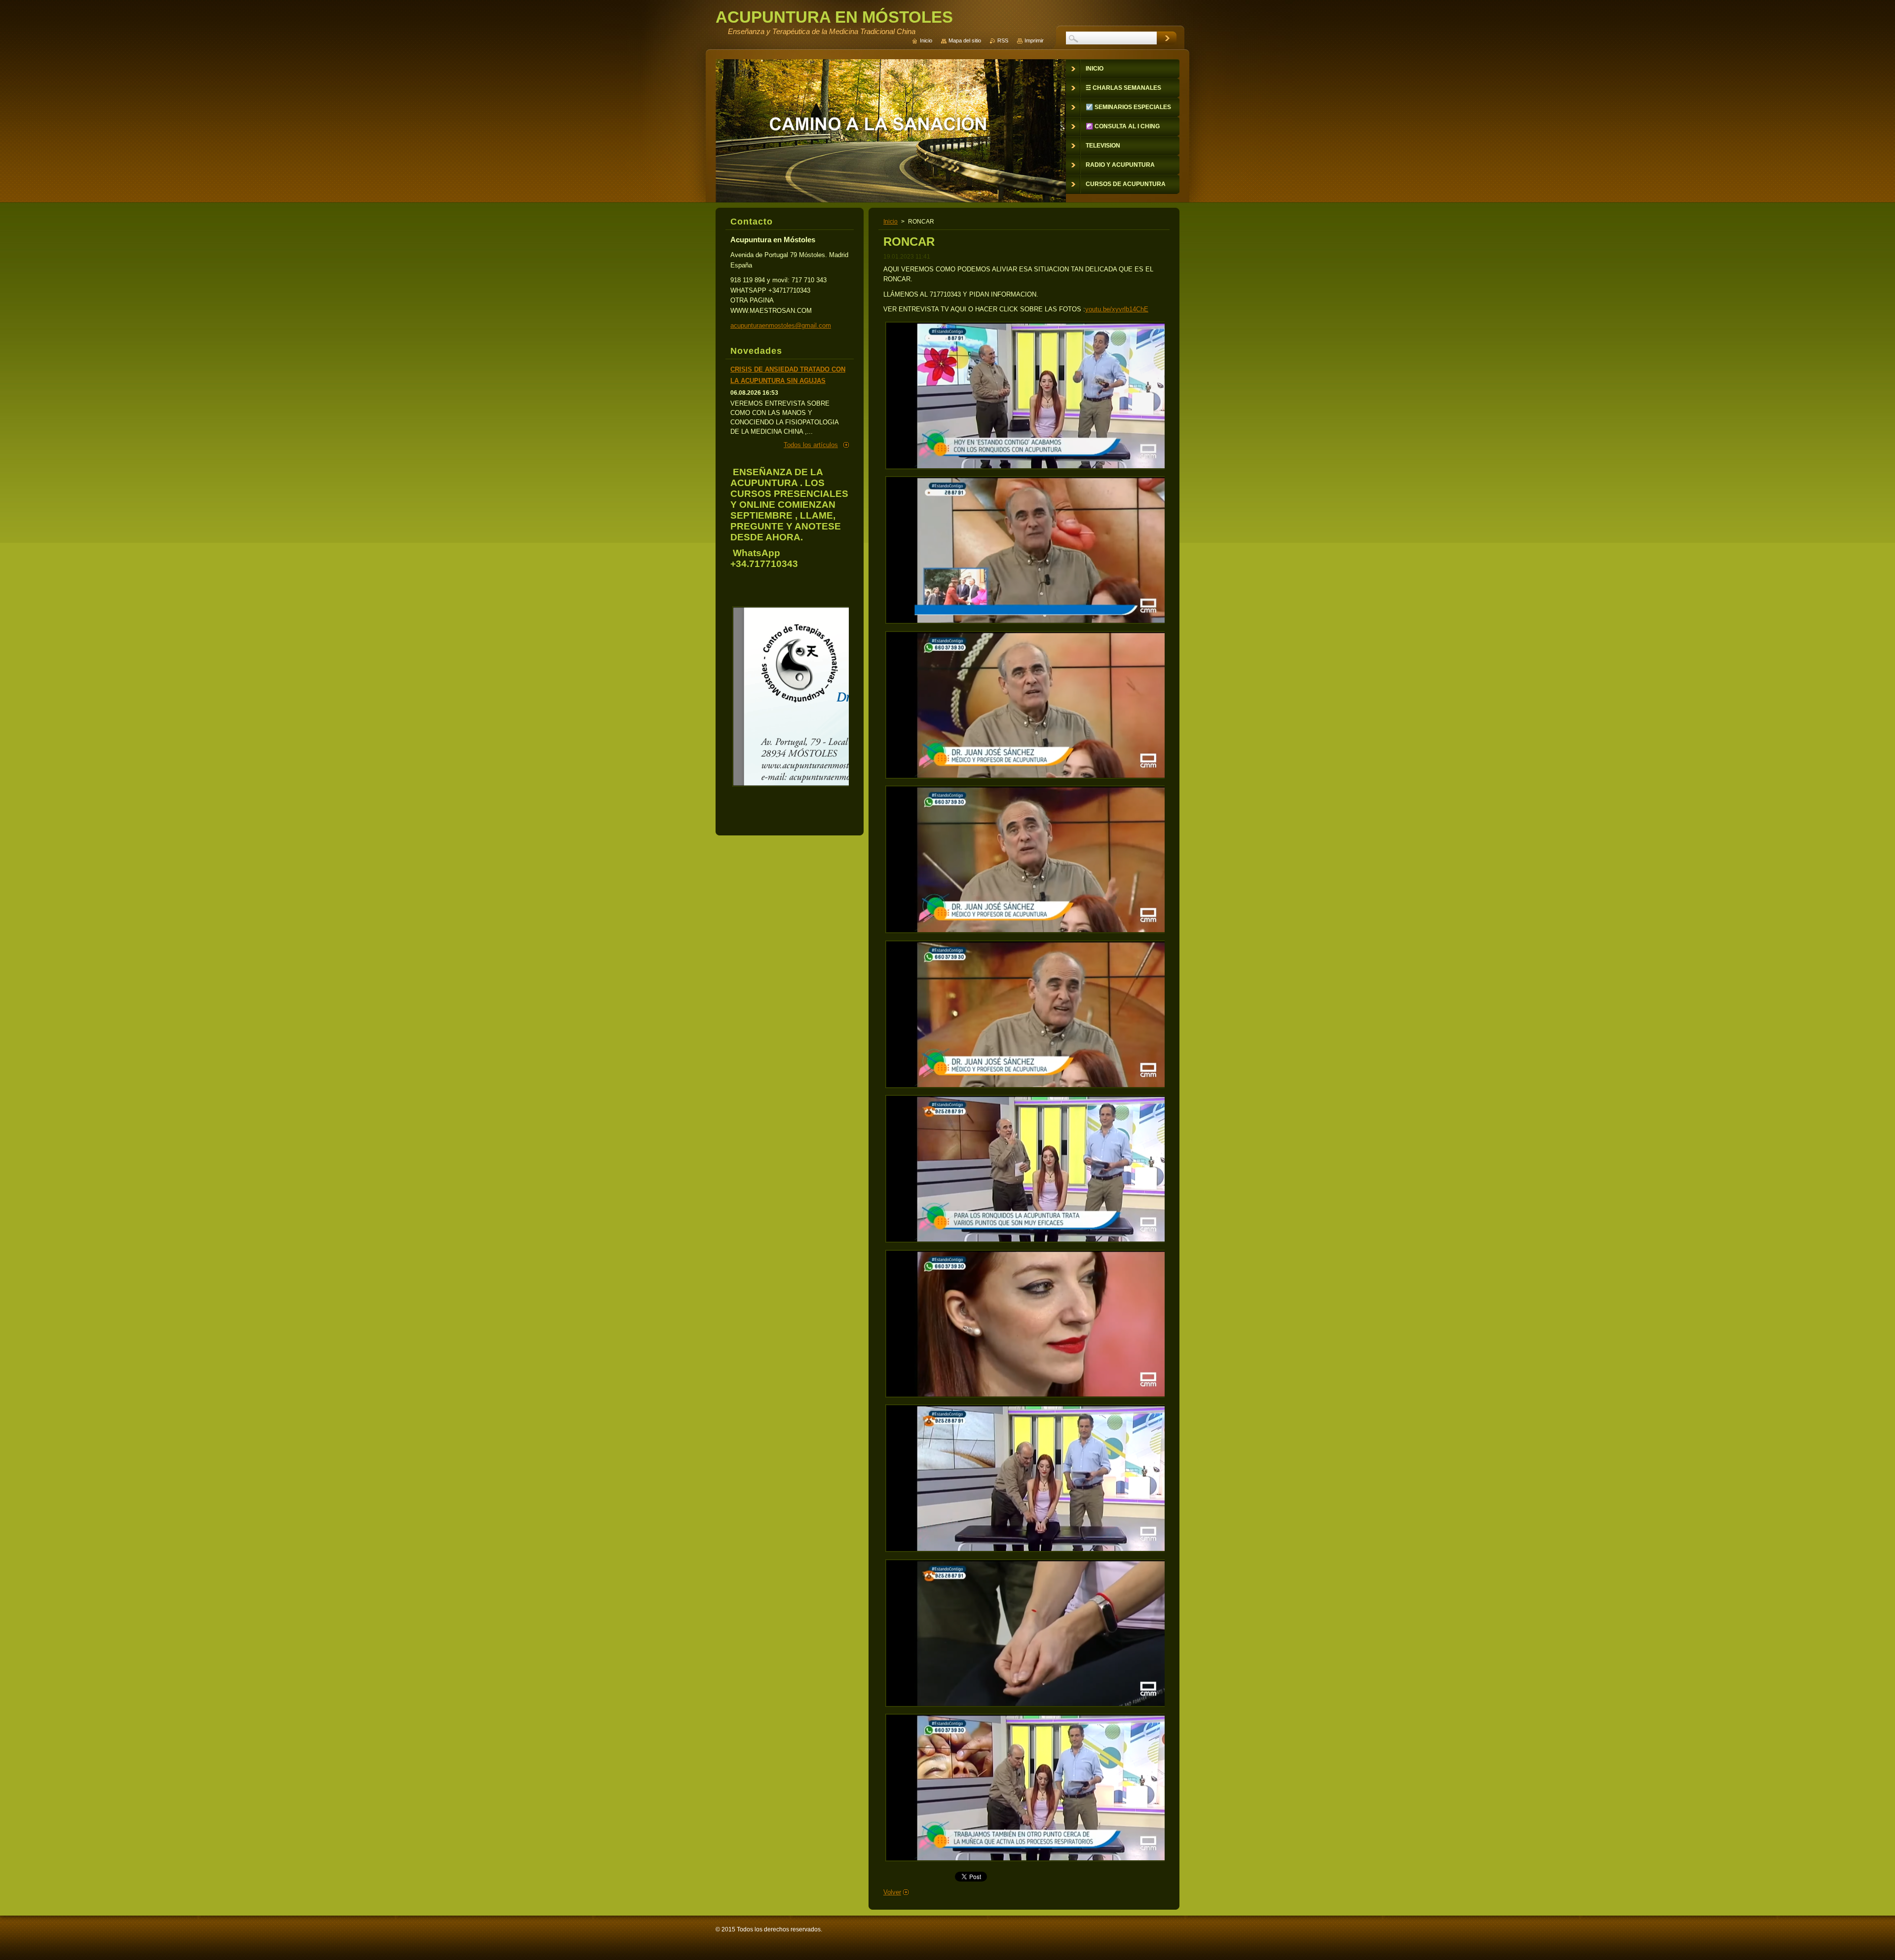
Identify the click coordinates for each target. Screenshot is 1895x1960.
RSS (1003, 40)
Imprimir (1034, 40)
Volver (892, 1892)
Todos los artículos (811, 445)
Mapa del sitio (965, 40)
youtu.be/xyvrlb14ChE (1117, 309)
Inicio (891, 222)
